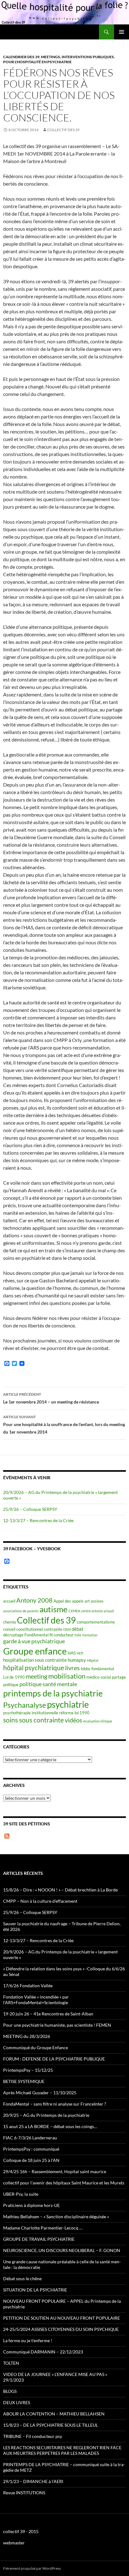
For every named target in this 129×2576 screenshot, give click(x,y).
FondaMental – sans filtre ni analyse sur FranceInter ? (55, 2104)
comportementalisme (96, 1622)
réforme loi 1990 (74, 1713)
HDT (80, 1653)
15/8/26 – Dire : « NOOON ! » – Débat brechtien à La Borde (60, 1890)
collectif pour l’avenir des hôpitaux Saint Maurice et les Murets (64, 2183)
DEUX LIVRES (17, 2402)
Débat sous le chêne (22, 2278)
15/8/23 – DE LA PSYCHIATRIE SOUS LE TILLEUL (51, 2425)
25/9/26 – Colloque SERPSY (30, 1509)
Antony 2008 (34, 1600)
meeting (36, 1676)
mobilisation (67, 1676)
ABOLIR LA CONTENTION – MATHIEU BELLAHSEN (54, 2414)
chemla (10, 1622)
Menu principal (121, 32)
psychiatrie (68, 1704)
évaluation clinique (98, 1721)
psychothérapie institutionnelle (31, 1713)
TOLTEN (11, 2363)
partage (119, 1677)
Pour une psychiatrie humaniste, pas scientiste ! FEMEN (57, 2025)
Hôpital (93, 1660)
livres (72, 1668)
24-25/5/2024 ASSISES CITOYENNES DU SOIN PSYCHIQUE (61, 2329)
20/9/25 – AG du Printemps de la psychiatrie (46, 2115)
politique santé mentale (48, 1684)
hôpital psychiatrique (34, 1668)
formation (90, 1635)
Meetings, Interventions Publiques (77, 57)
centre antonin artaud (97, 1611)
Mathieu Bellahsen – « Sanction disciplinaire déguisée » (56, 2217)
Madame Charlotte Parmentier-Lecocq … (43, 2228)
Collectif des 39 (63, 130)
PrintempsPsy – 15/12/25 (28, 2070)
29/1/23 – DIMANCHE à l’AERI (33, 2481)
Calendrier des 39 (21, 57)
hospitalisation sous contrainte (35, 1660)
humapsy (77, 1660)
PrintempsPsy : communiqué (31, 2149)
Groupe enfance (35, 1651)
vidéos (74, 1720)
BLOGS (10, 2391)
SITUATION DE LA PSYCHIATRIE (35, 2290)
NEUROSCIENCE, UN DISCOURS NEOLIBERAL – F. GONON (62, 2250)
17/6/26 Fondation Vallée (28, 1986)
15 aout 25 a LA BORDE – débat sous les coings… (50, 2126)
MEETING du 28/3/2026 (27, 2036)
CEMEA (74, 1611)
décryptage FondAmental (26, 1635)
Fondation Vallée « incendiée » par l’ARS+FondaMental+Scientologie (36, 2000)
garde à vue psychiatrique (34, 1641)
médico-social (99, 1677)
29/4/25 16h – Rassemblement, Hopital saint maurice (55, 2171)
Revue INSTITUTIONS (24, 2493)
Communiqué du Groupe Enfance (36, 2047)
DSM (67, 1629)
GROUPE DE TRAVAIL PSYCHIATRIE (39, 2239)
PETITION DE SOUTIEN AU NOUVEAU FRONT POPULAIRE (62, 2318)
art (87, 1601)
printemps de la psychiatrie (53, 1693)
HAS (72, 1653)
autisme (54, 1609)
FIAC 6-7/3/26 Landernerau (30, 2138)
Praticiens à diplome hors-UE (31, 2205)
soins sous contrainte (34, 1720)
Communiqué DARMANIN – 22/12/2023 (43, 2352)
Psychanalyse (25, 1705)
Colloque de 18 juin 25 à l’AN (31, 2160)
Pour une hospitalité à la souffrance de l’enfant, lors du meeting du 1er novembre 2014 (64, 1424)
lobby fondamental (97, 1669)
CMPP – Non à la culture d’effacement (40, 1901)
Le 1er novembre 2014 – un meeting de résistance (51, 1398)
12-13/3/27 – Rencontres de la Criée (38, 1520)
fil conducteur (62, 1635)
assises (97, 1601)
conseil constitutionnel (23, 1629)
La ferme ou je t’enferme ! (28, 2340)
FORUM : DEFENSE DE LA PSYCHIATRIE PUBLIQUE (54, 2059)
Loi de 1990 (14, 1677)
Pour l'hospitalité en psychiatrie (37, 62)
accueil (9, 1601)
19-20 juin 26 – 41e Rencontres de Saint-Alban (48, 2014)
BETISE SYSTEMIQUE (24, 2081)
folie (78, 1635)
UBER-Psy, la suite (21, 2194)
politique (11, 1685)
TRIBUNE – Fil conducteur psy (33, 2436)
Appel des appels (69, 1601)
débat (78, 1629)
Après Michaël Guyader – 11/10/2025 (40, 2093)
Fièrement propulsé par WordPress (32, 2568)
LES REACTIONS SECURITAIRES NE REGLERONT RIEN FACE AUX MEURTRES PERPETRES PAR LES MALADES (62, 2450)
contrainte (53, 1629)
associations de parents (21, 1611)
